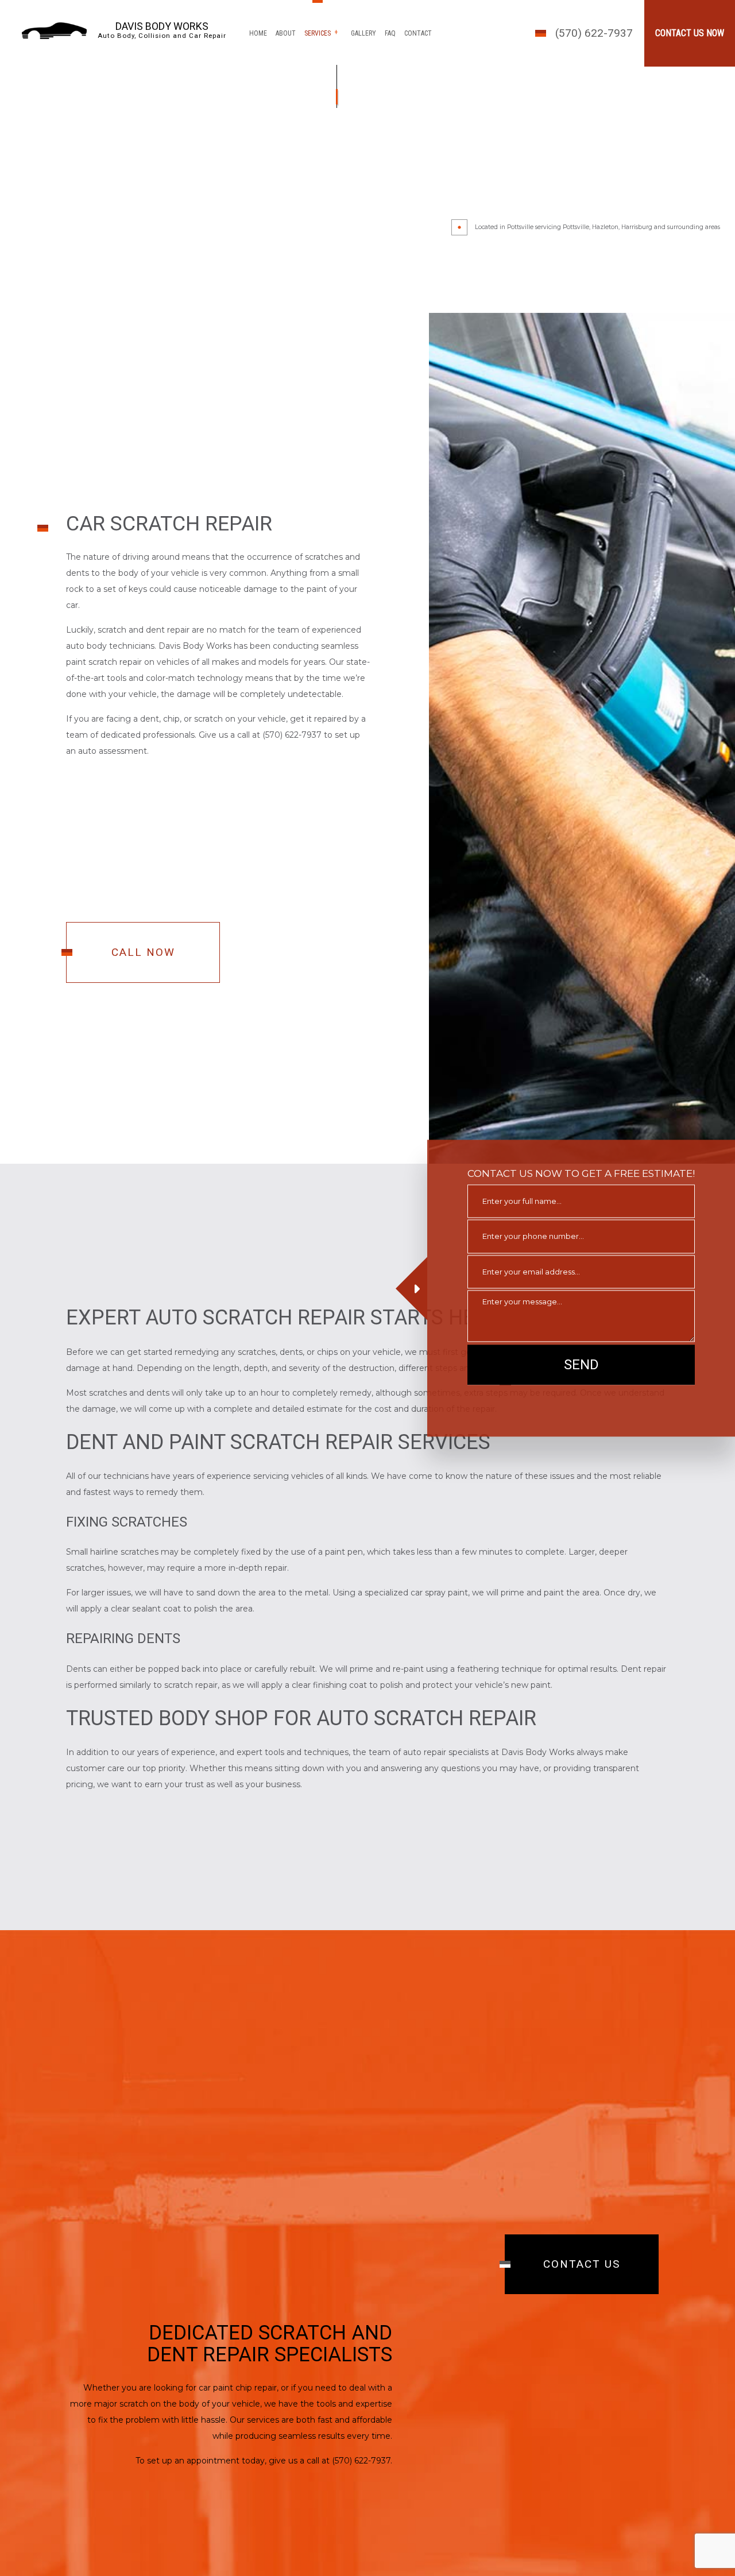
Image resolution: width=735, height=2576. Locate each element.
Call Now (143, 959)
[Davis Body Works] (54, 30)
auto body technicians (110, 653)
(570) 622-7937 (594, 33)
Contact (418, 33)
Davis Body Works (162, 26)
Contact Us (582, 2266)
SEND (581, 1365)
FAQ (390, 33)
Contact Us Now (690, 33)
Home (258, 33)
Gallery (363, 33)
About (286, 33)
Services (318, 33)
